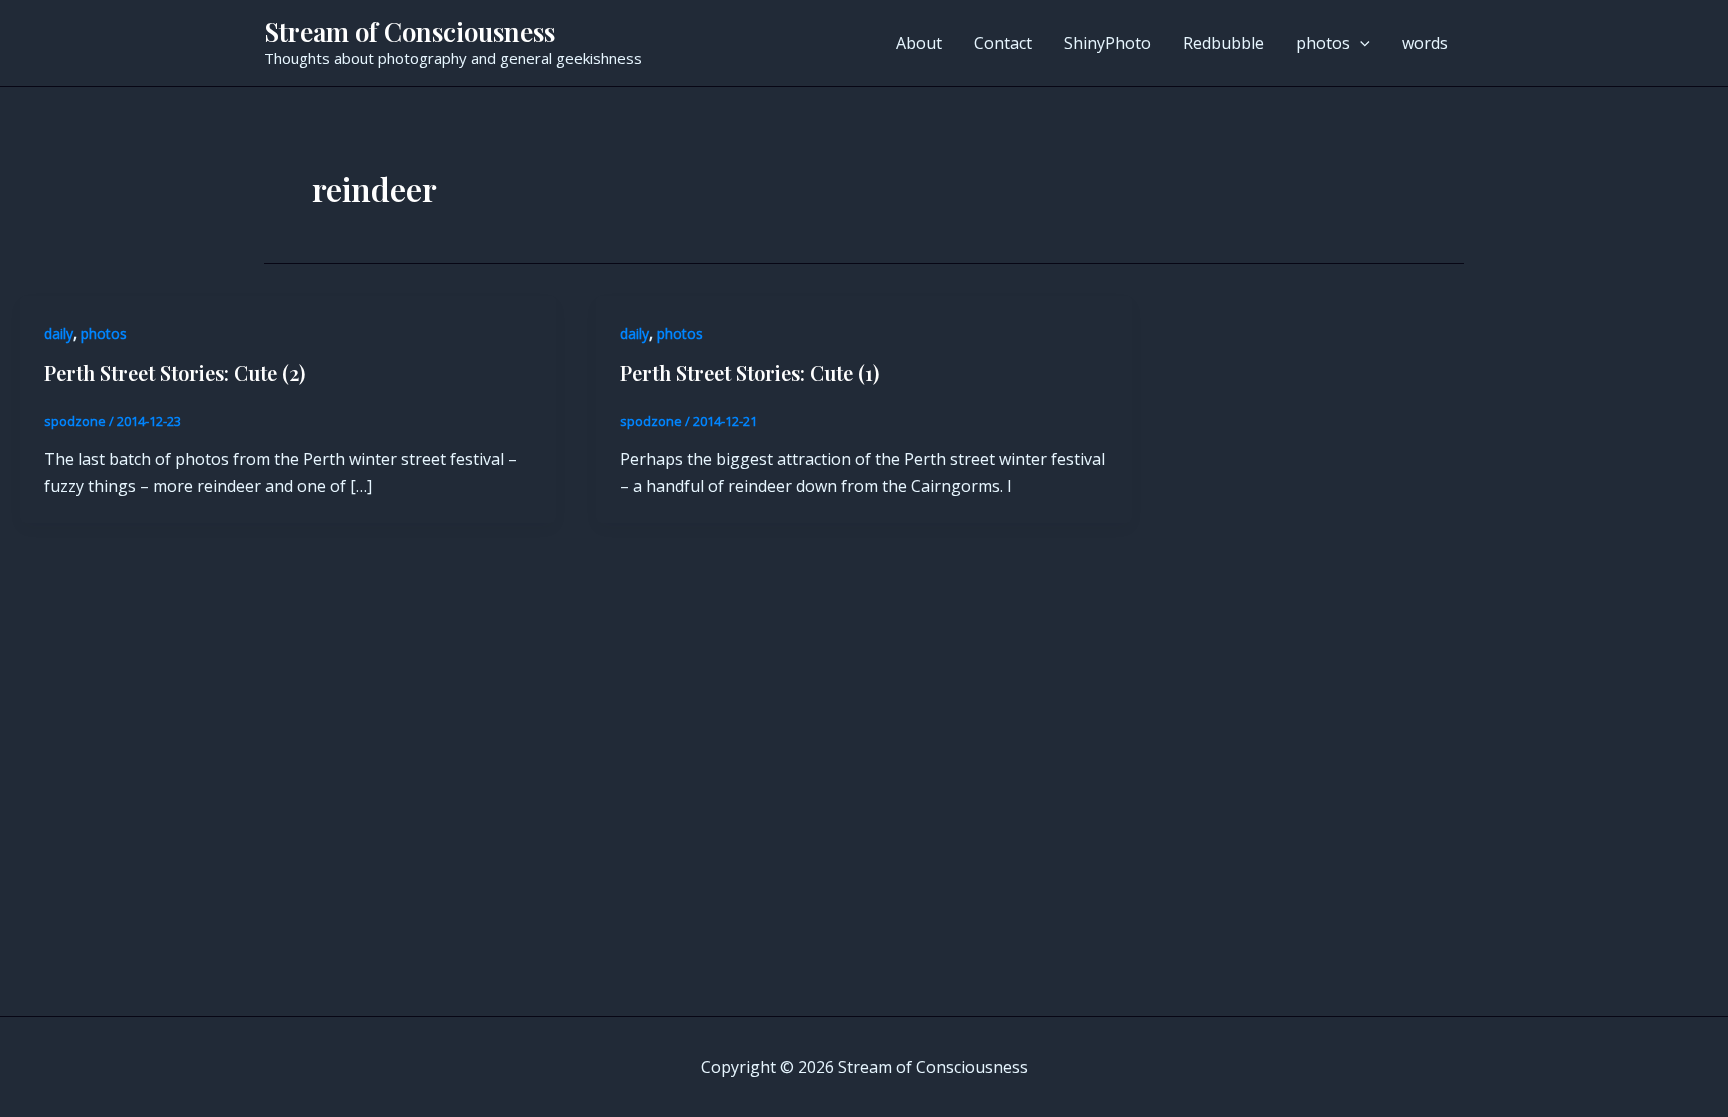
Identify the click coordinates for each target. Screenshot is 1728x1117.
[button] (1360, 43)
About (919, 43)
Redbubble (1223, 43)
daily (58, 333)
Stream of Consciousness (409, 31)
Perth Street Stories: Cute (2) (174, 372)
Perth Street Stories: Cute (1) (749, 372)
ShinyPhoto (1107, 43)
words (1425, 43)
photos (1323, 43)
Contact (1003, 43)
